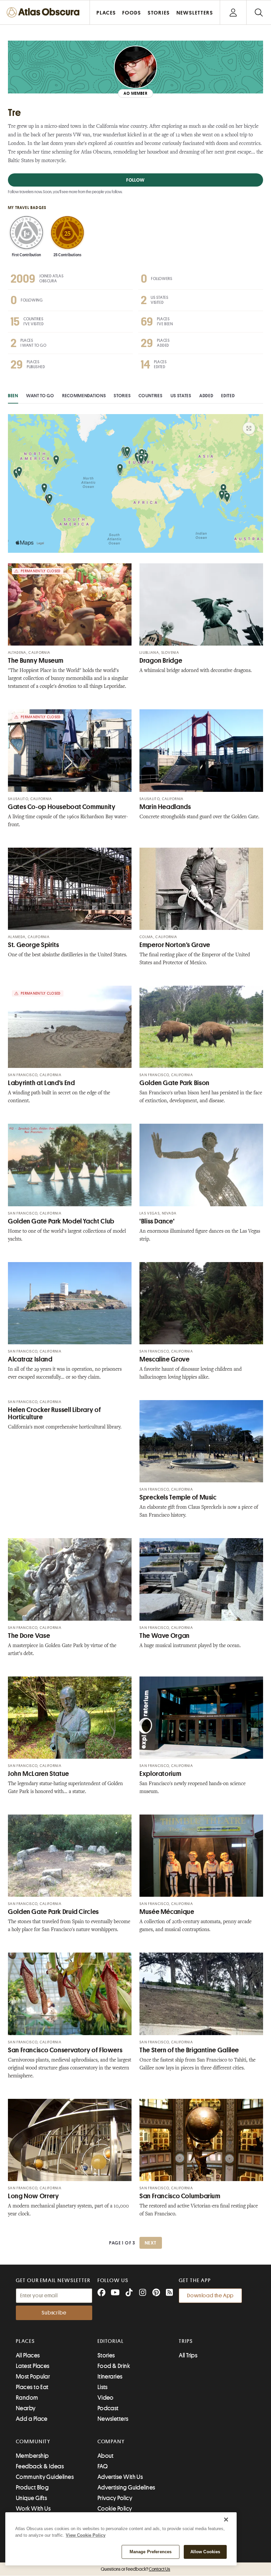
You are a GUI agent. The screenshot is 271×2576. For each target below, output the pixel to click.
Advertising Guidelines (126, 2488)
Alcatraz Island (30, 1359)
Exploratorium (160, 1774)
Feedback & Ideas (40, 2466)
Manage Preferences (151, 2552)
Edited (228, 396)
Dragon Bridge (161, 661)
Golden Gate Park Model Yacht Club (61, 1221)
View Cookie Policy (86, 2535)
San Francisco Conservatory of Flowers (65, 2050)
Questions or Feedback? (135, 2569)
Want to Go (40, 396)
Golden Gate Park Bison (174, 1083)
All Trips (188, 2355)
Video (106, 2398)
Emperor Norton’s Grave (175, 945)
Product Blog (32, 2488)
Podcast (108, 2408)
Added (206, 396)
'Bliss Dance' (157, 1221)
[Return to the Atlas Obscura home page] (45, 12)
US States (181, 396)
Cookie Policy (115, 2509)
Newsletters (113, 2419)
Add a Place (32, 2419)
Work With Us (33, 2509)
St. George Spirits (33, 945)
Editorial (111, 2341)
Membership (32, 2456)
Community (33, 2442)
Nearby (26, 2408)
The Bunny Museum (36, 661)
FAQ (103, 2466)
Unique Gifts (31, 2498)
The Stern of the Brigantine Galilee (189, 2050)
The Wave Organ (165, 1636)
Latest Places (33, 2366)
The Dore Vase (29, 1636)
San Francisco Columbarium (180, 2196)
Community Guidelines (45, 2477)
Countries (150, 396)
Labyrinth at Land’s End (41, 1083)
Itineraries (110, 2377)
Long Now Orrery (33, 2196)
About (106, 2456)
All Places (28, 2355)
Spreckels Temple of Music (178, 1497)
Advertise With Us (120, 2477)
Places (25, 2341)
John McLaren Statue (39, 1774)
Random (27, 2398)
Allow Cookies (205, 2552)
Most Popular (33, 2377)
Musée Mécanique (167, 1912)
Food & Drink (114, 2366)
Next (151, 2243)
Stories (122, 396)
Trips (186, 2341)
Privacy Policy (115, 2498)
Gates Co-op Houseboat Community (62, 807)
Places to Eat (32, 2387)
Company (111, 2442)
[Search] (259, 12)
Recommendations (84, 396)
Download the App (210, 2296)
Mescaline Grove (164, 1359)
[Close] (226, 2520)
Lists (103, 2387)
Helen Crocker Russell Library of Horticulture (54, 1413)
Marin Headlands (165, 807)
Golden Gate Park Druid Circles (53, 1912)
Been (13, 396)
